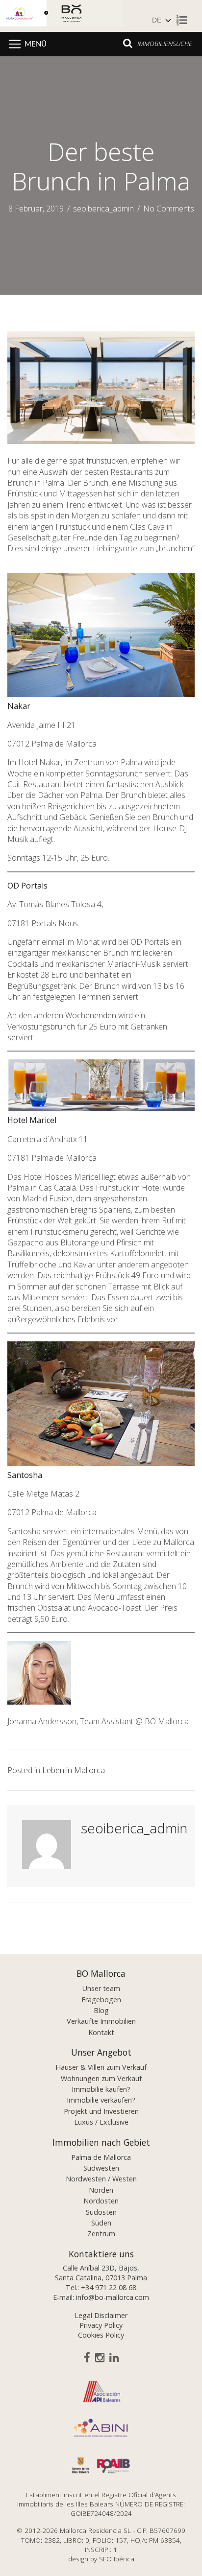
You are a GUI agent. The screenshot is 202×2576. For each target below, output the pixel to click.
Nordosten (101, 2201)
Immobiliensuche (165, 43)
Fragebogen (101, 2000)
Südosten (101, 2212)
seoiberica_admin (103, 209)
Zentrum (101, 2234)
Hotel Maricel (32, 1120)
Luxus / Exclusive (101, 2122)
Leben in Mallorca (74, 1770)
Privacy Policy (101, 2325)
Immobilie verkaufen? (101, 2100)
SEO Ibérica (117, 2559)
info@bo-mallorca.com (113, 2297)
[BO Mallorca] (76, 15)
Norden (101, 2190)
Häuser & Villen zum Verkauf (101, 2067)
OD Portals (27, 886)
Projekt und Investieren (101, 2111)
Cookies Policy (101, 2335)
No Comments (169, 209)
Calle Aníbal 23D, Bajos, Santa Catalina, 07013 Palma (101, 2273)
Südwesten (101, 2168)
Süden (101, 2223)
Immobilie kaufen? (101, 2089)
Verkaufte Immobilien (101, 2021)
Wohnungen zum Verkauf (101, 2078)
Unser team (101, 1988)
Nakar (19, 706)
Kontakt (101, 2032)
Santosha (25, 1475)
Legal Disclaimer (101, 2315)
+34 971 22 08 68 (109, 2287)
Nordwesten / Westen (101, 2179)
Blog (101, 2010)
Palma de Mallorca (101, 2157)
